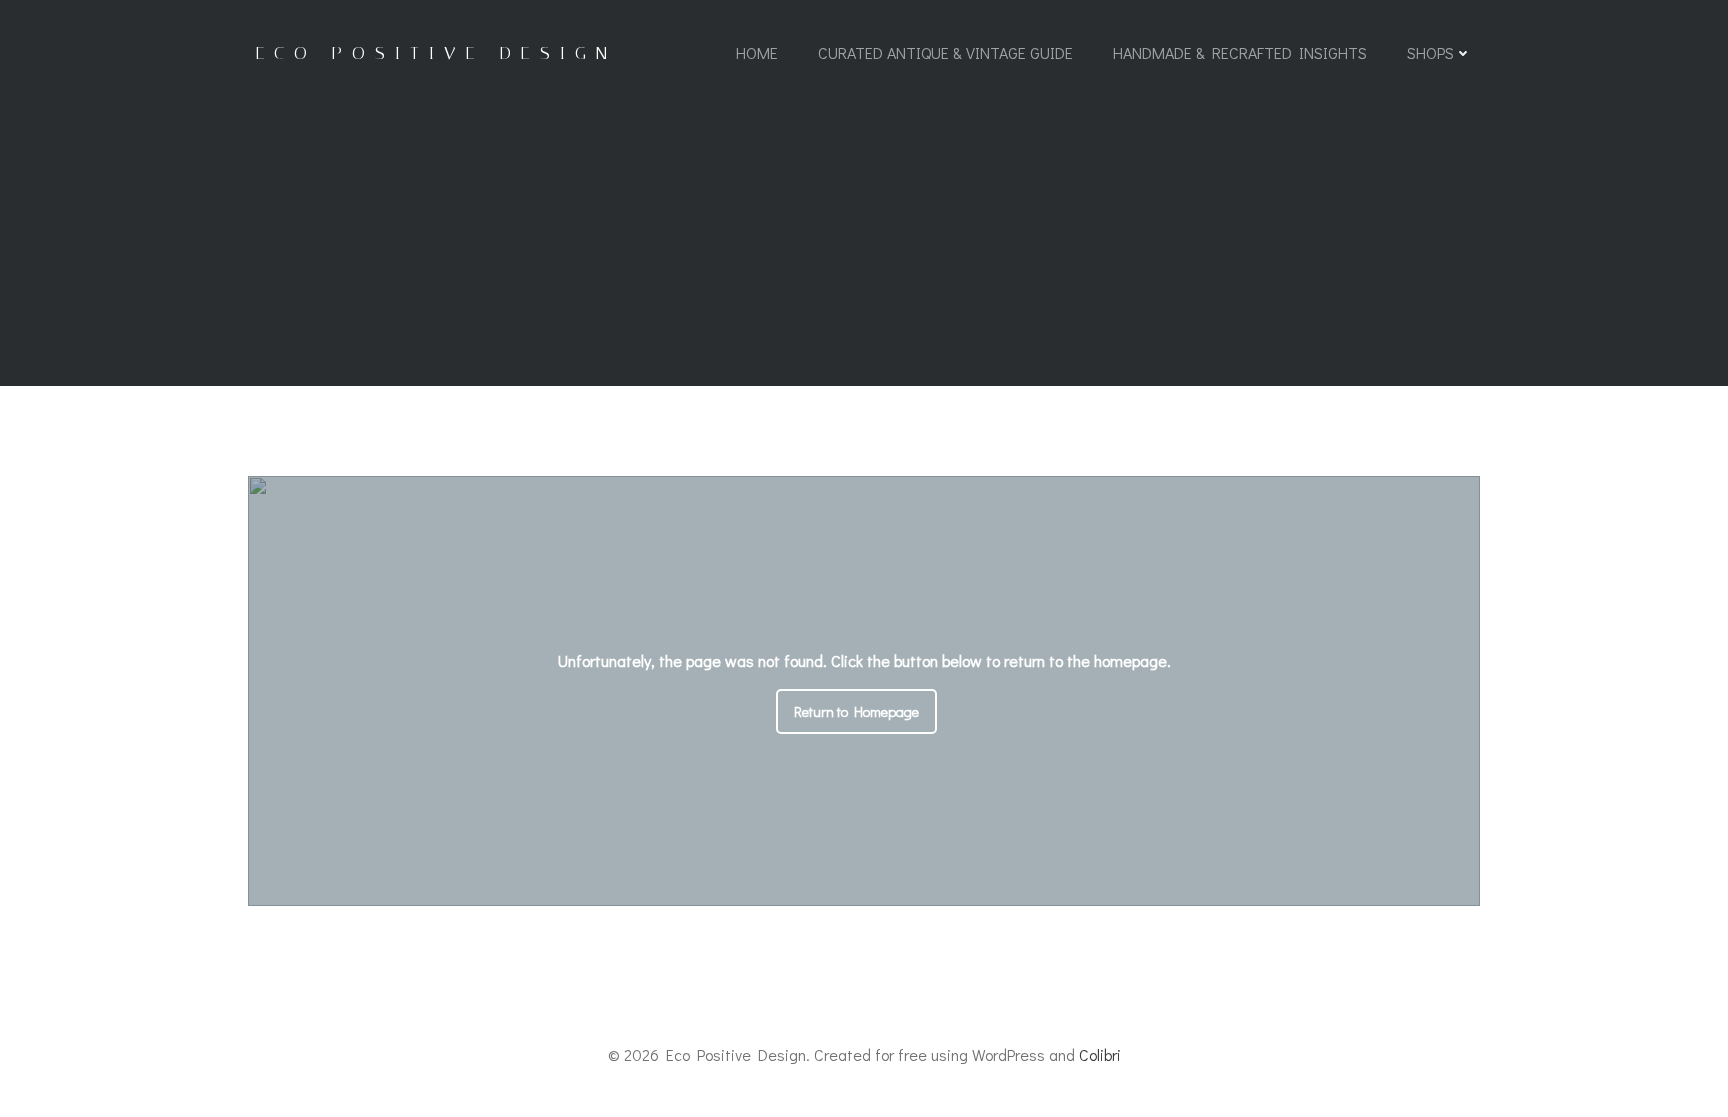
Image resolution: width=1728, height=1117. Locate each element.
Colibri (1100, 1054)
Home (757, 52)
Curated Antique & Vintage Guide (945, 52)
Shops (1430, 52)
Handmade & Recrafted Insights (1240, 52)
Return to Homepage (856, 711)
